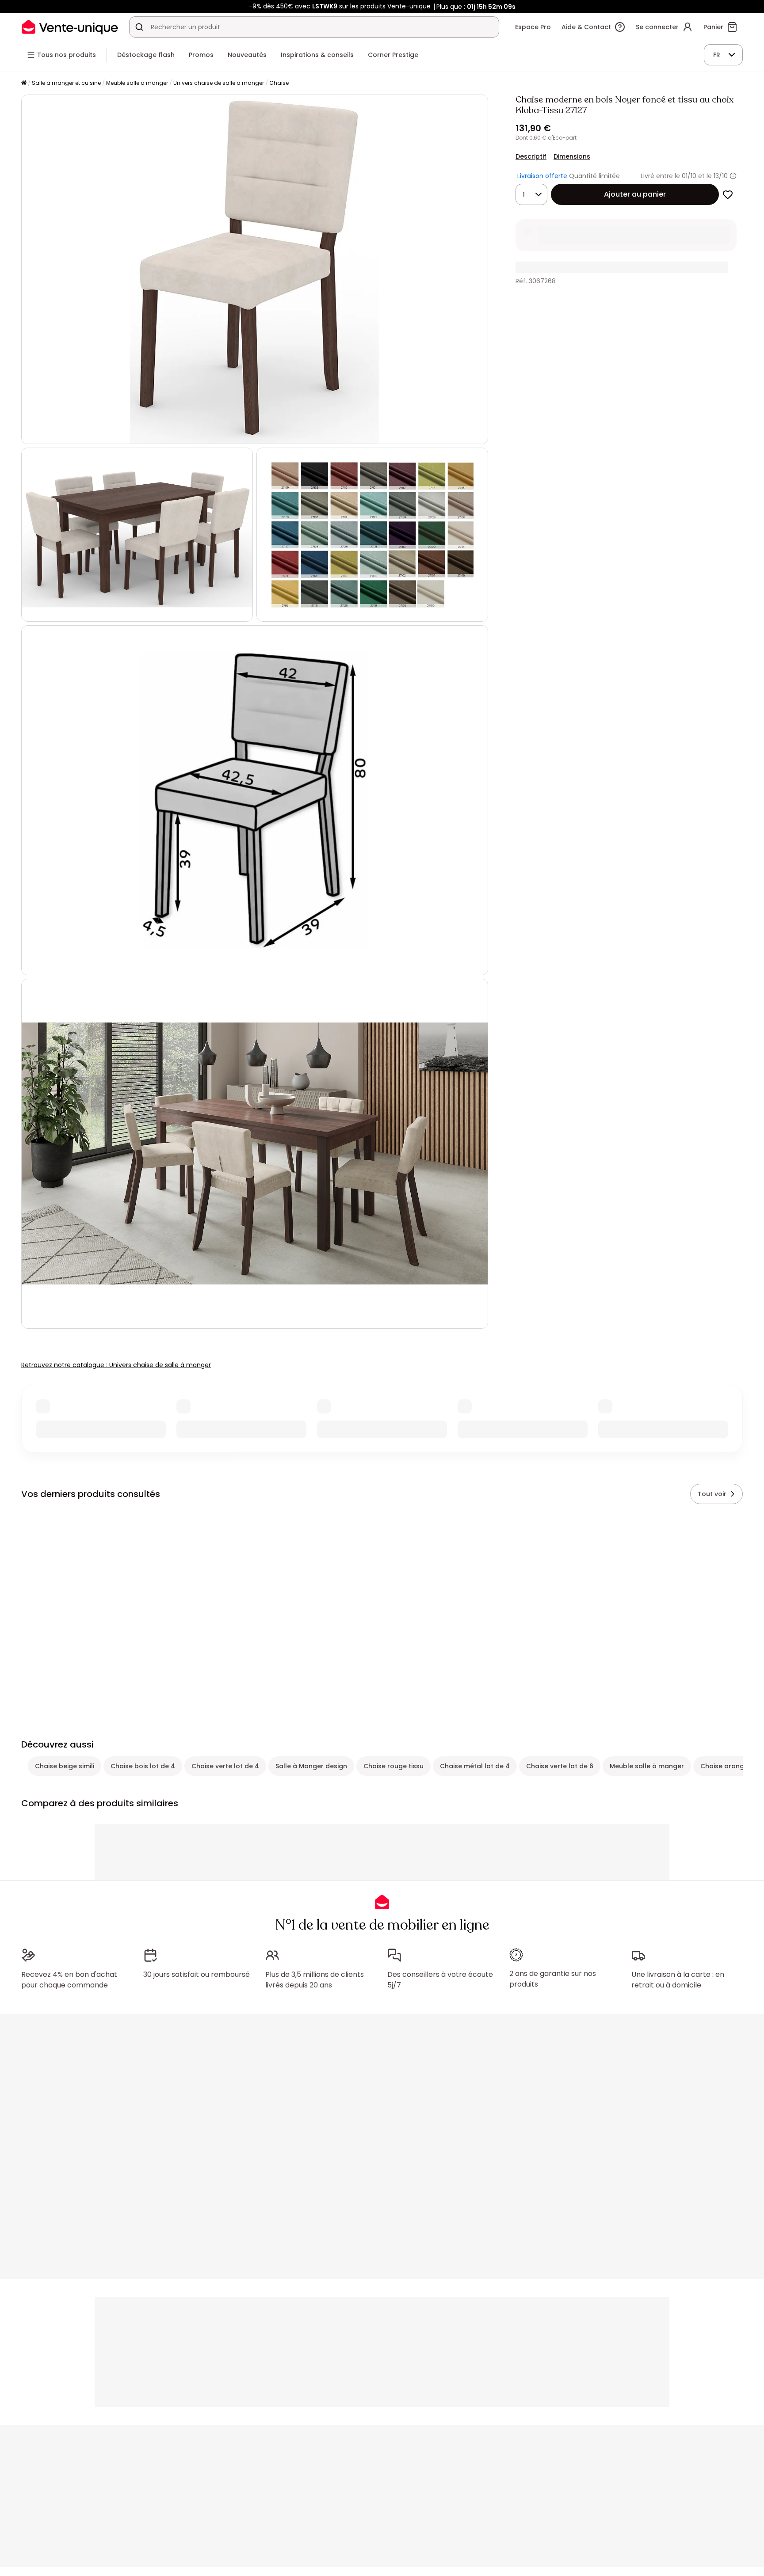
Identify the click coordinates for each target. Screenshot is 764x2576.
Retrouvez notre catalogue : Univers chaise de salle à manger (116, 1365)
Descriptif (531, 156)
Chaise (279, 83)
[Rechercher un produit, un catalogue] (139, 27)
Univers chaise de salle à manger (219, 83)
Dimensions (572, 156)
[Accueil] (24, 83)
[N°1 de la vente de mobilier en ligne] (70, 27)
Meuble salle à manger (137, 83)
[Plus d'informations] (733, 176)
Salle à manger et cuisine (66, 83)
